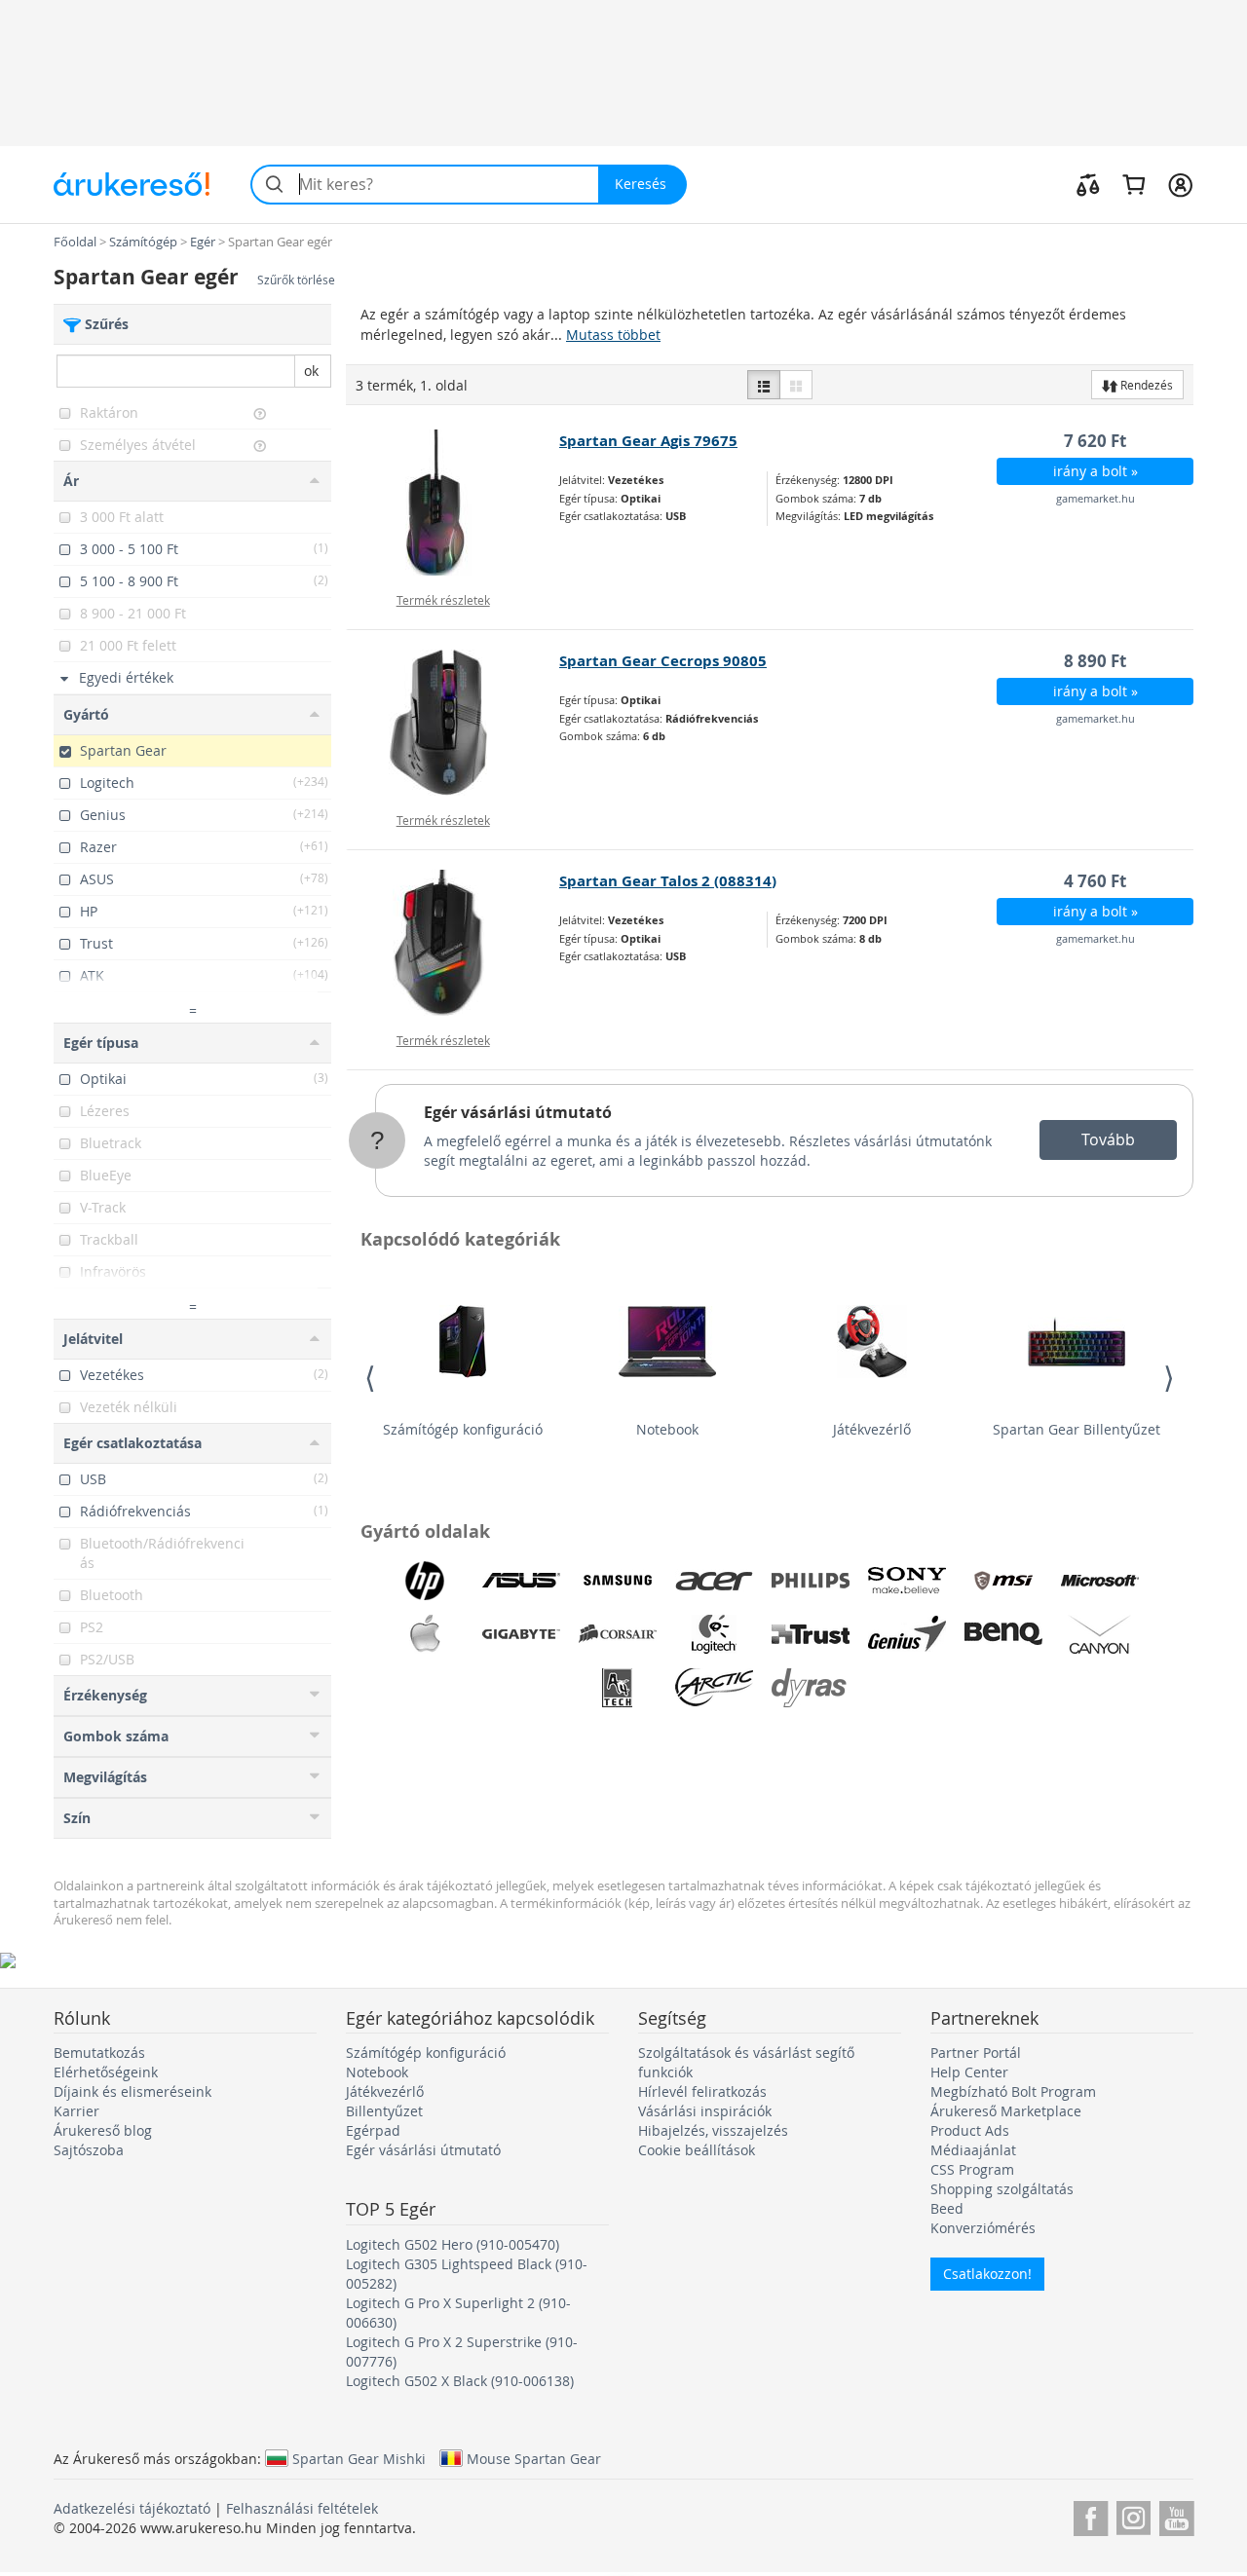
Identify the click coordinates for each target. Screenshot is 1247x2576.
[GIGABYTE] (521, 1634)
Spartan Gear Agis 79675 (648, 441)
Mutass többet (613, 335)
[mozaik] (796, 385)
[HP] (425, 1581)
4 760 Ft (1095, 881)
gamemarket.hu (1096, 498)
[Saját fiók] (1180, 184)
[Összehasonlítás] (1088, 184)
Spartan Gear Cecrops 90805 (663, 661)
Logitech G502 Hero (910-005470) (453, 2244)
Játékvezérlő (872, 1429)
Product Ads (970, 2130)
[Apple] (425, 1634)
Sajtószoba (89, 2150)
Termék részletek (443, 600)
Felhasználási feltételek (302, 2508)
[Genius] (907, 1634)
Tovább (1108, 1139)
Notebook (667, 1429)
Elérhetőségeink (106, 2072)
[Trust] (811, 1634)
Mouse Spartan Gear (534, 2458)
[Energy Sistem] (907, 1688)
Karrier (76, 2111)
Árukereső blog (103, 2130)
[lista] (764, 385)
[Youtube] (1176, 2515)
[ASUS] (521, 1581)
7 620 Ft (1095, 441)
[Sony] (907, 1581)
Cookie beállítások (697, 2150)
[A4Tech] (618, 1688)
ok (311, 371)
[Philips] (811, 1581)
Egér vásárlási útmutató (518, 1112)
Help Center (969, 2072)
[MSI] (1003, 1581)
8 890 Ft (1095, 661)
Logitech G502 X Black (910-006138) (460, 2381)
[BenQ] (1003, 1634)
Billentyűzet (384, 2111)
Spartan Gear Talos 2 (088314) (668, 881)
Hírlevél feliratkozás (702, 2091)
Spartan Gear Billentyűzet (1077, 1429)
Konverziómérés (983, 2228)
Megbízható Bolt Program (1013, 2091)
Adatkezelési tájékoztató (132, 2508)
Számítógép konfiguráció (463, 1429)
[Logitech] (714, 1634)
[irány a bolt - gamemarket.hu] (453, 503)
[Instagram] (1134, 2515)
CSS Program (972, 2169)
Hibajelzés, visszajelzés (713, 2130)
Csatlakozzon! (987, 2274)
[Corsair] (618, 1634)
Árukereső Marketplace (1006, 2111)
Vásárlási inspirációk (705, 2111)
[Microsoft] (1100, 1581)
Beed (947, 2208)
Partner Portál (976, 2053)
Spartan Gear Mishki (359, 2458)
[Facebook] (1091, 2515)
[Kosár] (1134, 184)
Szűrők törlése (296, 280)
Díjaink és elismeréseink (132, 2091)
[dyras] (811, 1688)
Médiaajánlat (973, 2150)
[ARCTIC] (714, 1688)
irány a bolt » (1096, 471)
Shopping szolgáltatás (1002, 2189)
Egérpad (373, 2130)
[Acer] (714, 1581)
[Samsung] (618, 1581)
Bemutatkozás (99, 2053)
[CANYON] (1100, 1634)
